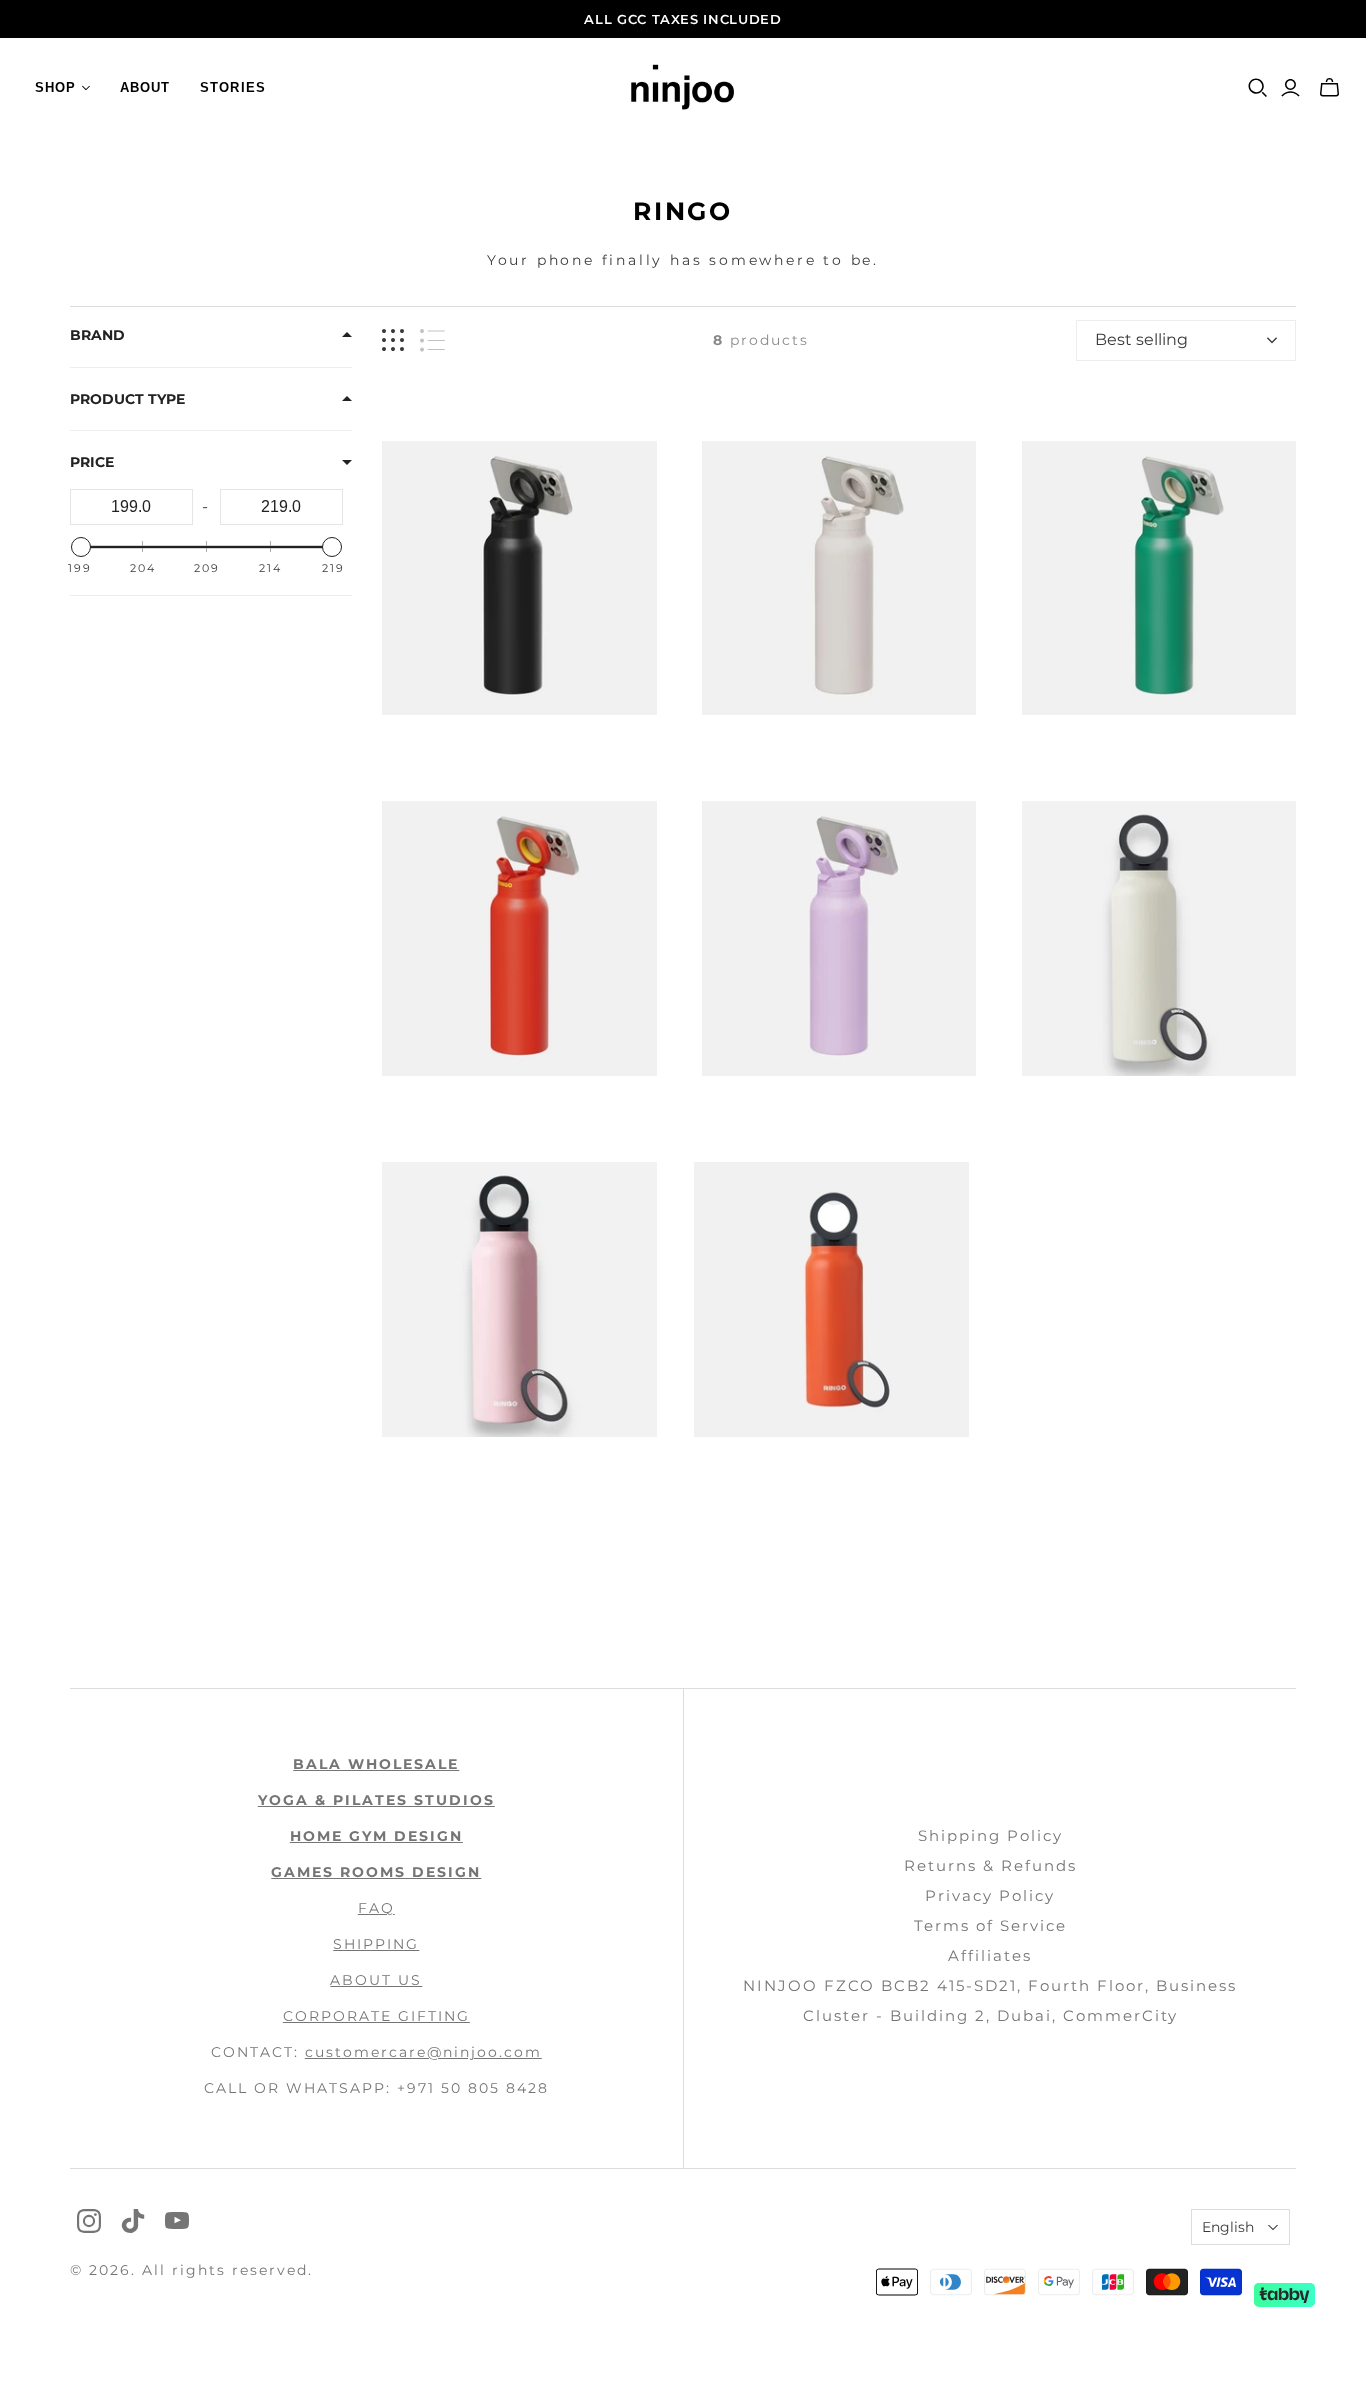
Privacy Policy (990, 1895)
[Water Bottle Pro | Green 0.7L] (1159, 578)
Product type (127, 399)
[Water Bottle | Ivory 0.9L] (1159, 938)
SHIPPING (376, 1944)
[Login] (1290, 88)
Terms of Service (990, 1925)
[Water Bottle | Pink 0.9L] (519, 1299)
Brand (97, 335)
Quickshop (448, 751)
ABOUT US (376, 1980)
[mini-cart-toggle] (1329, 88)
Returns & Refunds (990, 1865)
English (1228, 2227)
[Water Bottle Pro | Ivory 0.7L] (839, 578)
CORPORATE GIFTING (376, 2016)
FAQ (376, 1908)
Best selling (1141, 339)
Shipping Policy (990, 1835)
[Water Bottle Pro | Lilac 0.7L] (839, 938)
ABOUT (145, 87)
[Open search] (1258, 88)
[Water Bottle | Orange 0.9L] (831, 1299)
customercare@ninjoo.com (423, 2052)
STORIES (232, 87)
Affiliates (990, 1955)
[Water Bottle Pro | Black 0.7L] (519, 578)
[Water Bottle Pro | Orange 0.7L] (519, 938)
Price (92, 462)
